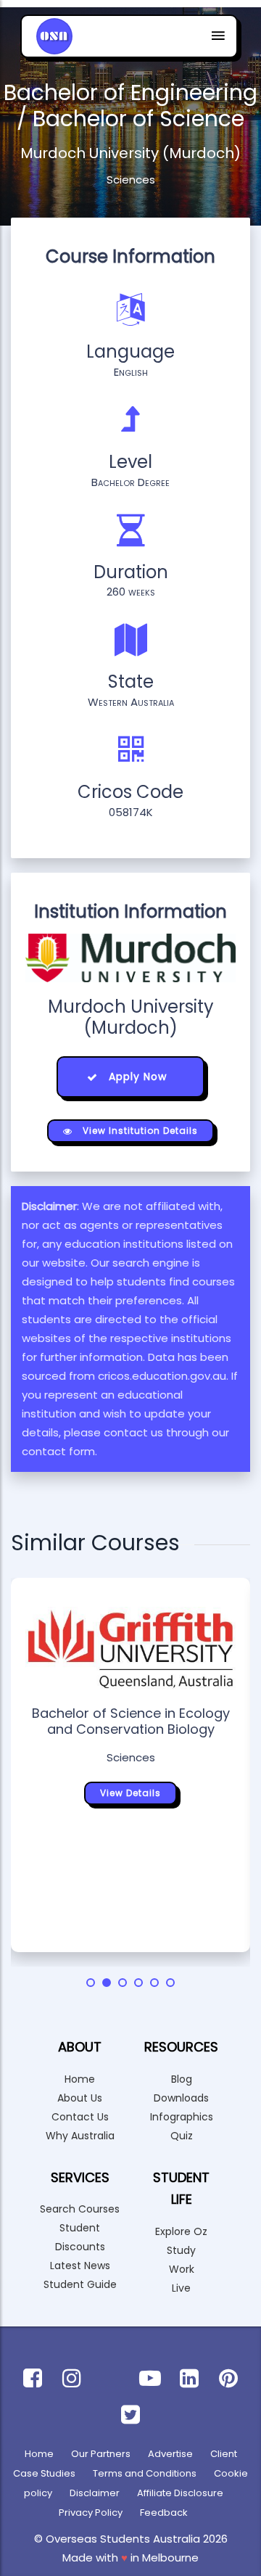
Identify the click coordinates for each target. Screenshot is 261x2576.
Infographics (182, 2117)
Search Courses (80, 2209)
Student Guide (80, 2284)
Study (181, 2250)
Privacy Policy (91, 2513)
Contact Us (80, 2117)
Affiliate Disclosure (180, 2493)
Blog (182, 2079)
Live (181, 2288)
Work (182, 2269)
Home (80, 2079)
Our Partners (101, 2454)
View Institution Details (139, 1131)
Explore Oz (181, 2231)
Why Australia (80, 2136)
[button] (91, 1983)
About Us (80, 2098)
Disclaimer (95, 2493)
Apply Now (136, 1077)
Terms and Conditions (145, 2473)
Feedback (164, 2513)
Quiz (182, 2136)
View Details (130, 1793)
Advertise (170, 2454)
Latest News (80, 2266)
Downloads (181, 2098)
